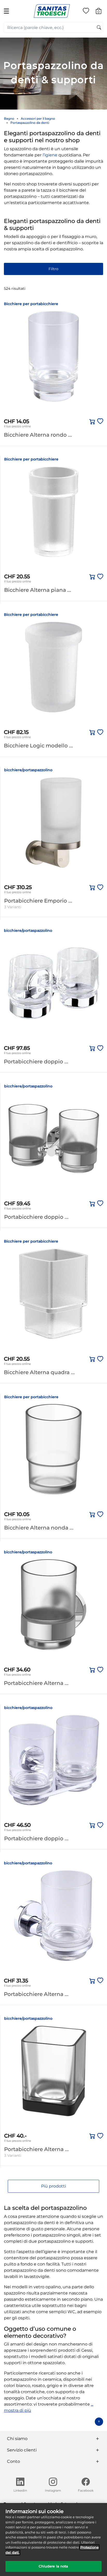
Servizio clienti (22, 2450)
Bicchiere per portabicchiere (31, 304)
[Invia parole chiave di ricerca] (99, 28)
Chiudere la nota (53, 2566)
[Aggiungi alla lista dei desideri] (99, 422)
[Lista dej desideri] (86, 12)
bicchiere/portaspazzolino (28, 770)
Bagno (9, 118)
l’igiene (50, 155)
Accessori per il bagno (38, 118)
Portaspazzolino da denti (30, 123)
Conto (14, 2461)
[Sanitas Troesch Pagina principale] (52, 11)
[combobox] (53, 27)
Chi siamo (17, 2439)
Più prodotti (53, 2186)
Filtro (53, 269)
